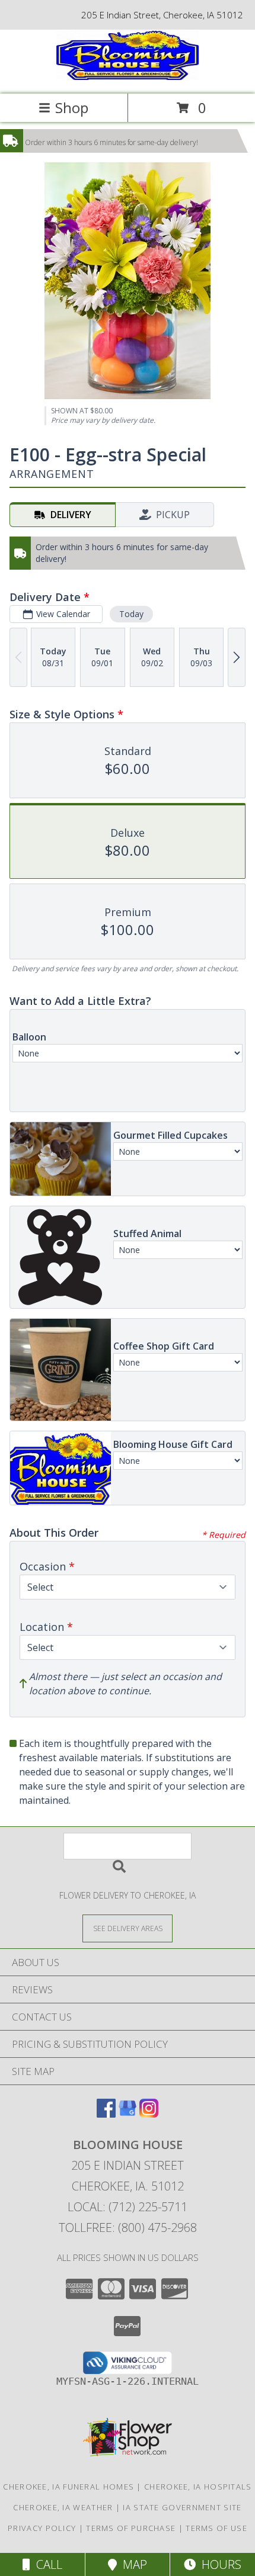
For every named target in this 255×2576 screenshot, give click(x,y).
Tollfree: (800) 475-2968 (128, 2227)
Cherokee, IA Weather (63, 2507)
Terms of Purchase (131, 2528)
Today (131, 614)
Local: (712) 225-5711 (128, 2207)
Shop (72, 107)
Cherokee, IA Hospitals (198, 2487)
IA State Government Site (182, 2507)
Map (132, 2564)
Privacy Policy (42, 2528)
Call (46, 2564)
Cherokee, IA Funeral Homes (68, 2487)
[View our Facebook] (106, 2114)
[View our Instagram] (149, 2114)
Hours (219, 2564)
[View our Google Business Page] (128, 2114)
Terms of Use (216, 2528)
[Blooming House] (128, 77)
